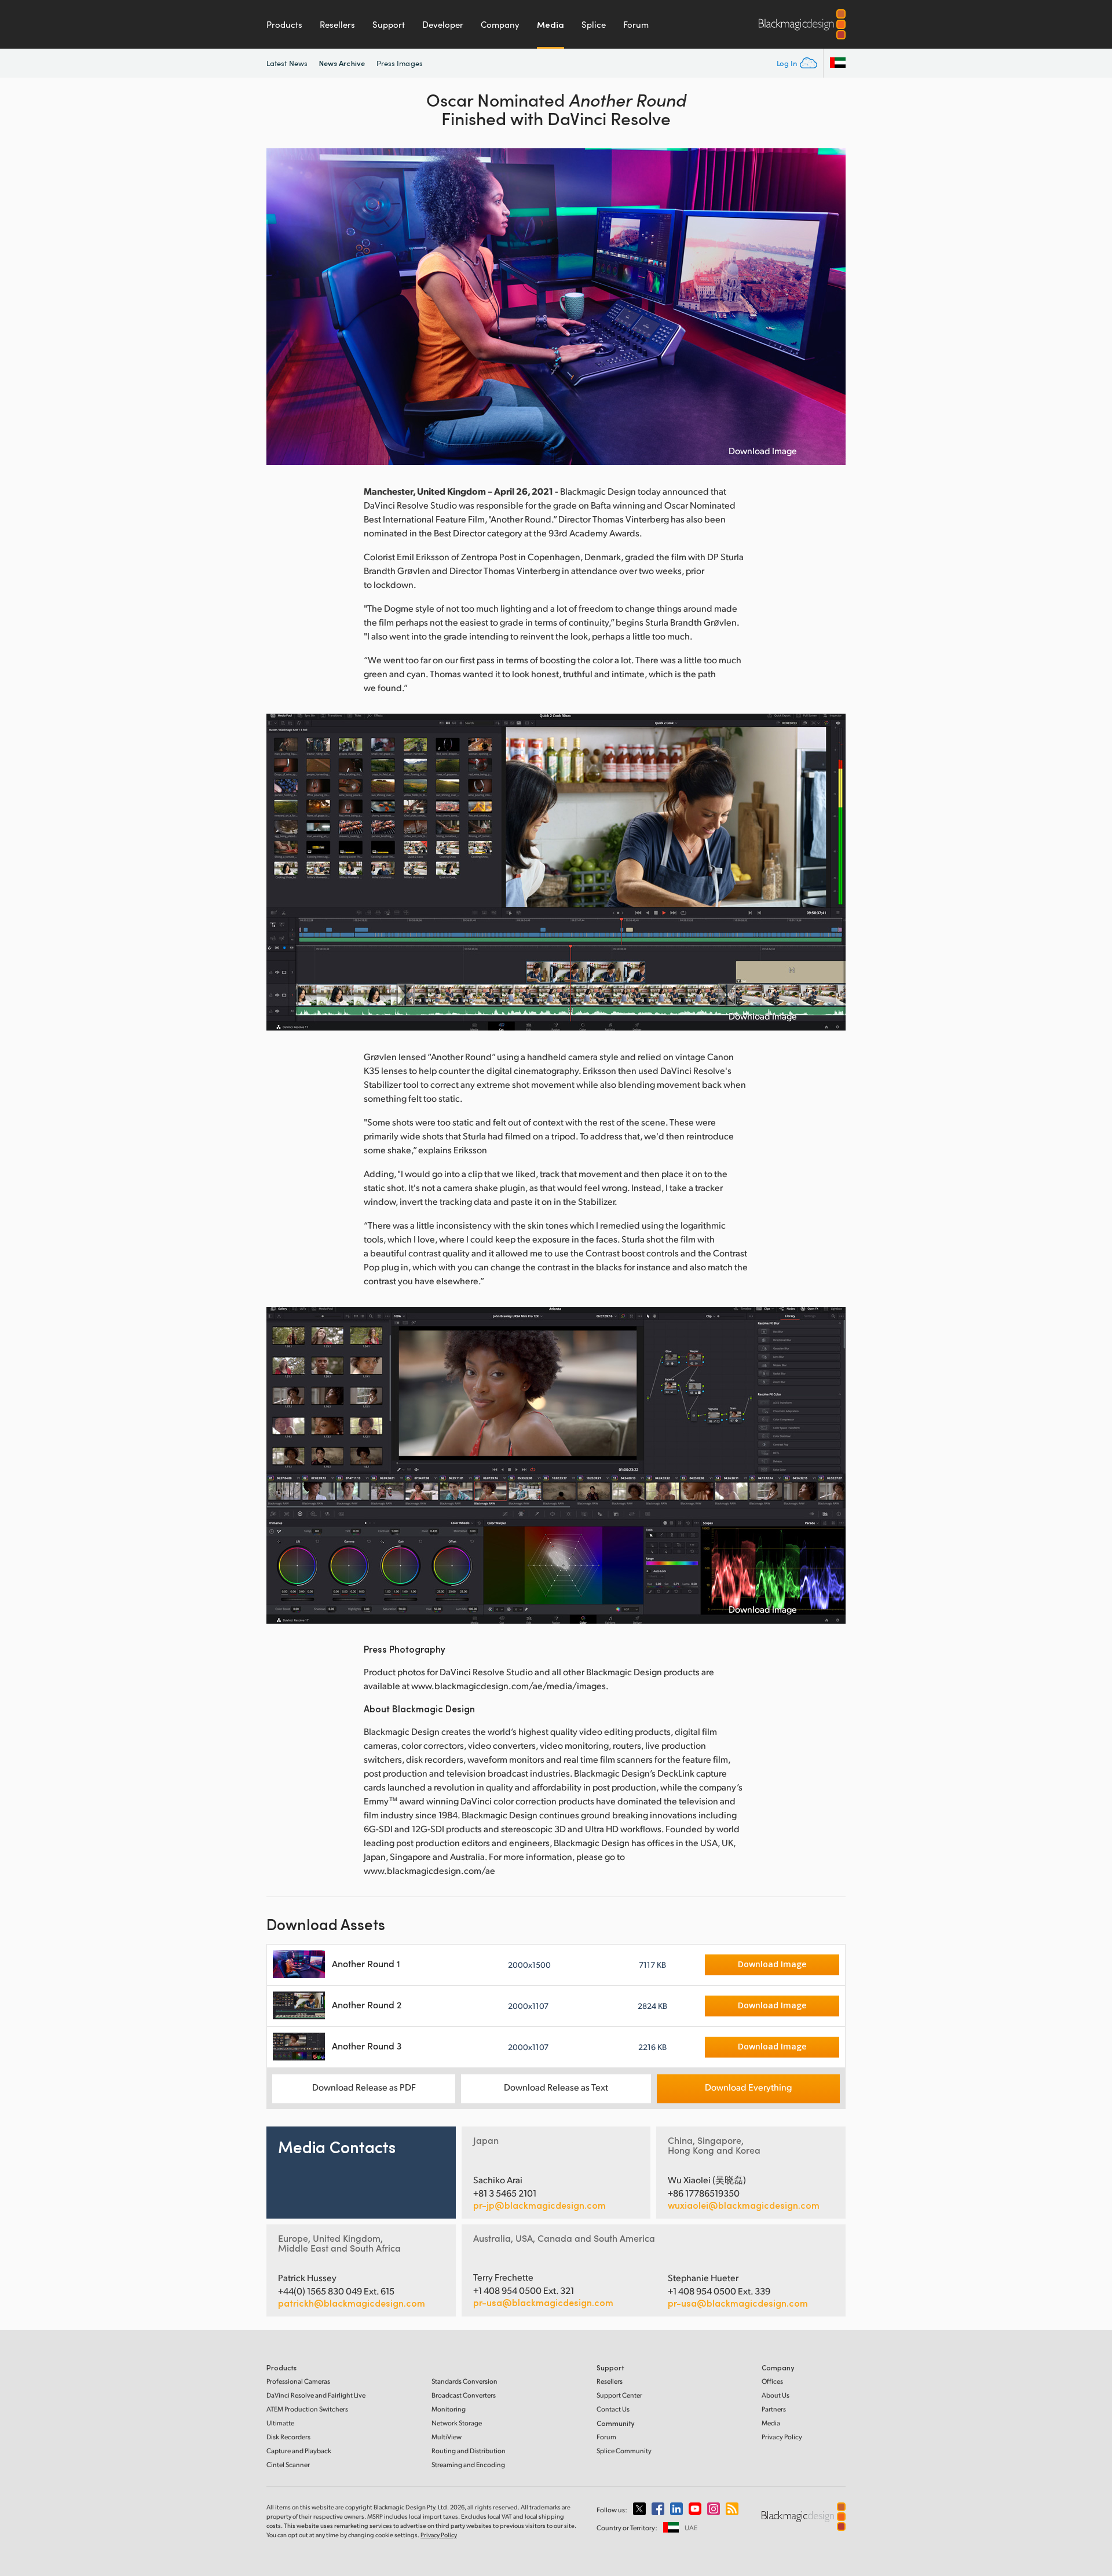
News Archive (342, 63)
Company (500, 24)
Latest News (287, 63)
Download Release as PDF (364, 2087)
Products (284, 24)
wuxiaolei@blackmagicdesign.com (744, 2205)
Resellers (337, 24)
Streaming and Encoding (468, 2464)
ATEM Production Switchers (307, 2409)
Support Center (619, 2395)
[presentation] (283, 307)
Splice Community (624, 2451)
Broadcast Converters (464, 2395)
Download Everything (748, 2087)
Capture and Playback (299, 2451)
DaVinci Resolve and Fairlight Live (316, 2395)
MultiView (447, 2437)
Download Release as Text (556, 2087)
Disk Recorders (288, 2437)
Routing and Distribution (469, 2451)
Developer (443, 24)
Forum (636, 24)
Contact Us (613, 2409)
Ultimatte (280, 2423)
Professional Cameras (298, 2381)
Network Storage (457, 2423)
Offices (772, 2381)
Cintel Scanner (288, 2464)
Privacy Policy (782, 2437)
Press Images (400, 63)
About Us (776, 2395)
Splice (594, 24)
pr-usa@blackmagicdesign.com (543, 2302)
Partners (774, 2409)
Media (550, 24)
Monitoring (449, 2409)
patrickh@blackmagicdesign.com (352, 2303)
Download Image (763, 451)
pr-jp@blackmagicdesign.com (539, 2205)
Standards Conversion (464, 2381)
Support (389, 24)
